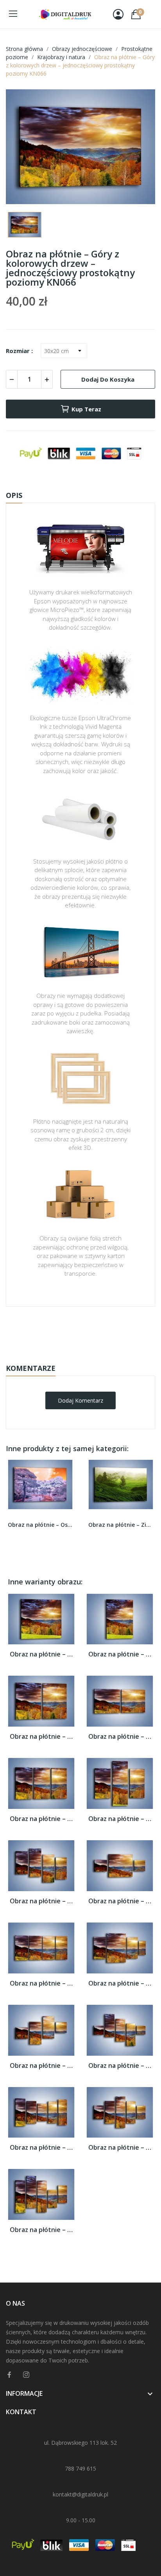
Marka (58, 1331)
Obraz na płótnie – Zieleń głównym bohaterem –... (121, 1525)
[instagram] (26, 2375)
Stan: (72, 1355)
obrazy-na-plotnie (91, 1331)
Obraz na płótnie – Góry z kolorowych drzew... (41, 1654)
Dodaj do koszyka (108, 379)
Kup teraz (86, 409)
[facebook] (9, 2375)
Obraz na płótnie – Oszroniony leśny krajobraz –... (40, 1525)
